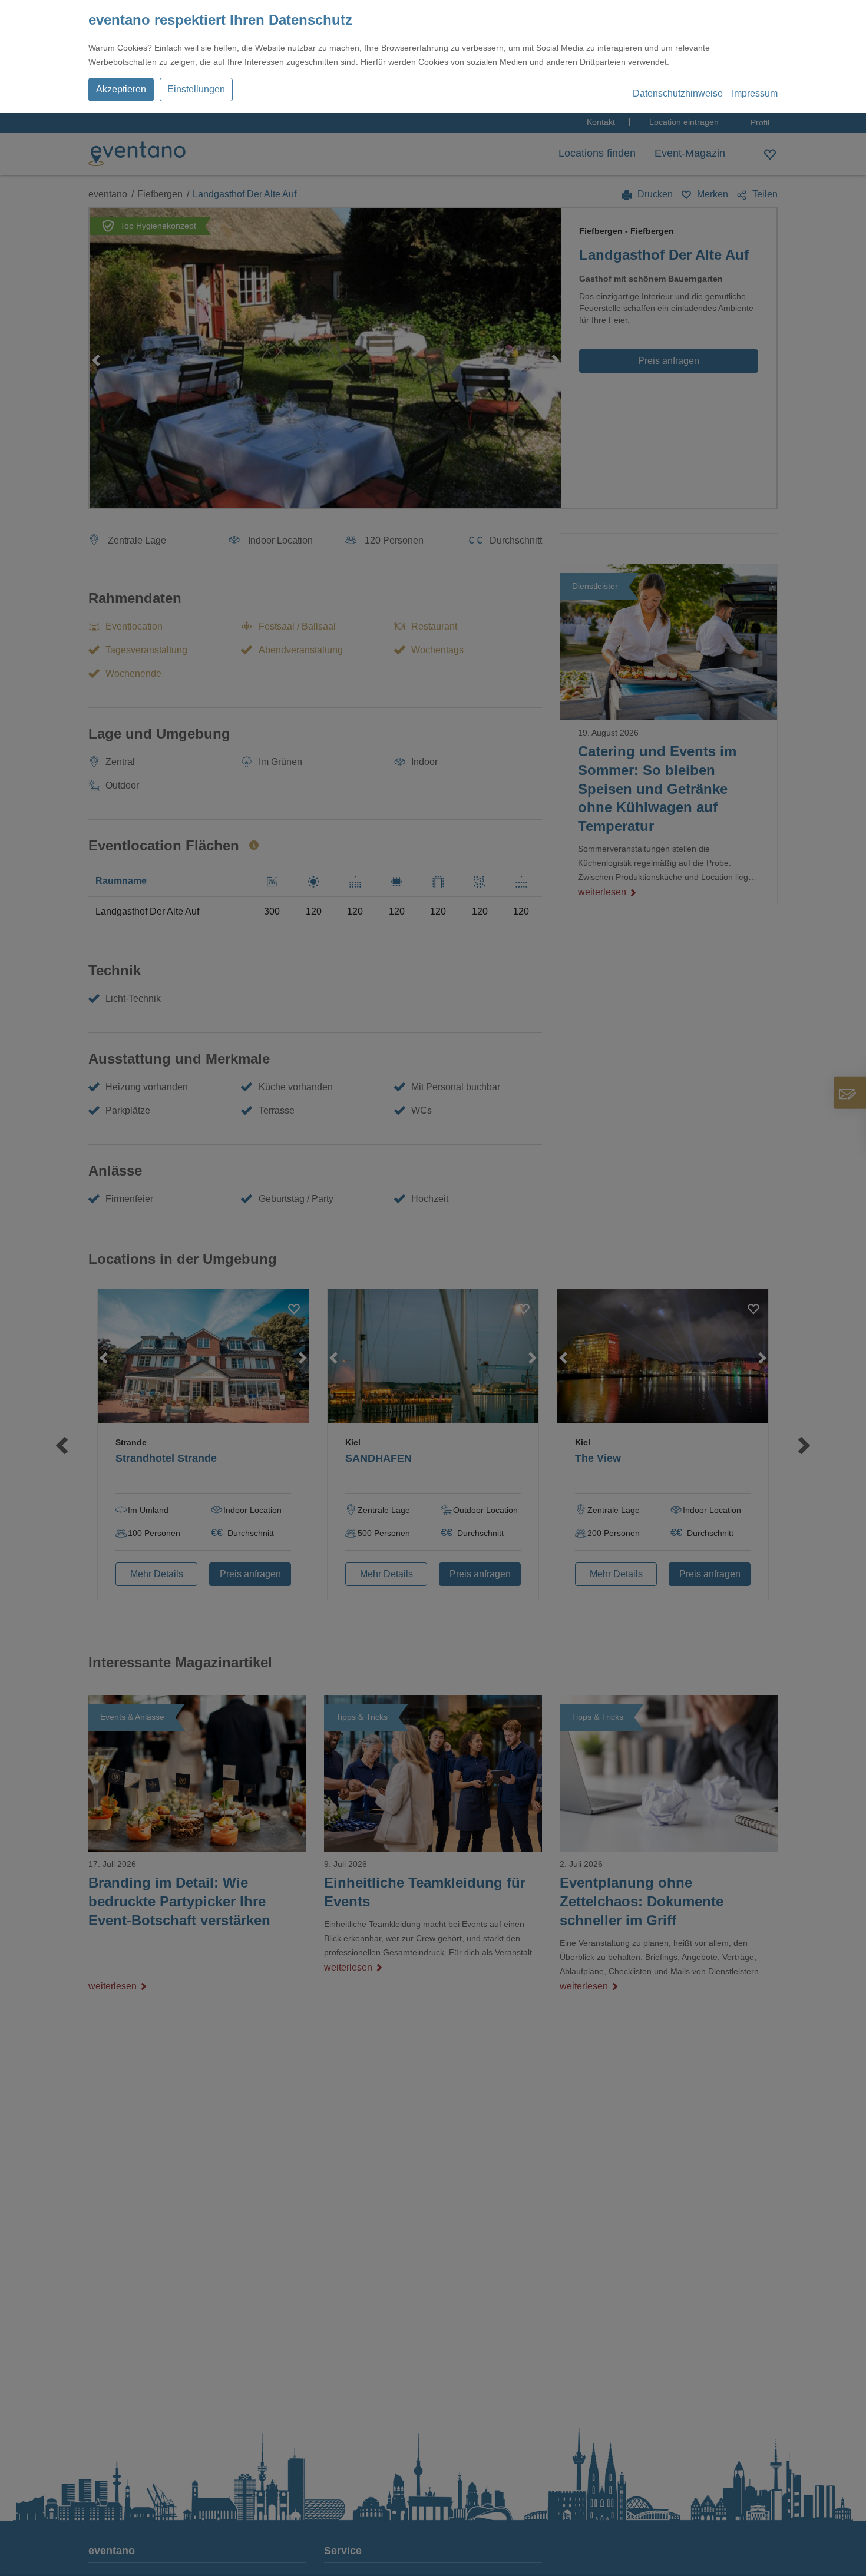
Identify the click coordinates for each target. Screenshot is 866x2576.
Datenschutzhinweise (678, 93)
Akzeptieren (121, 89)
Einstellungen (196, 89)
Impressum (755, 93)
